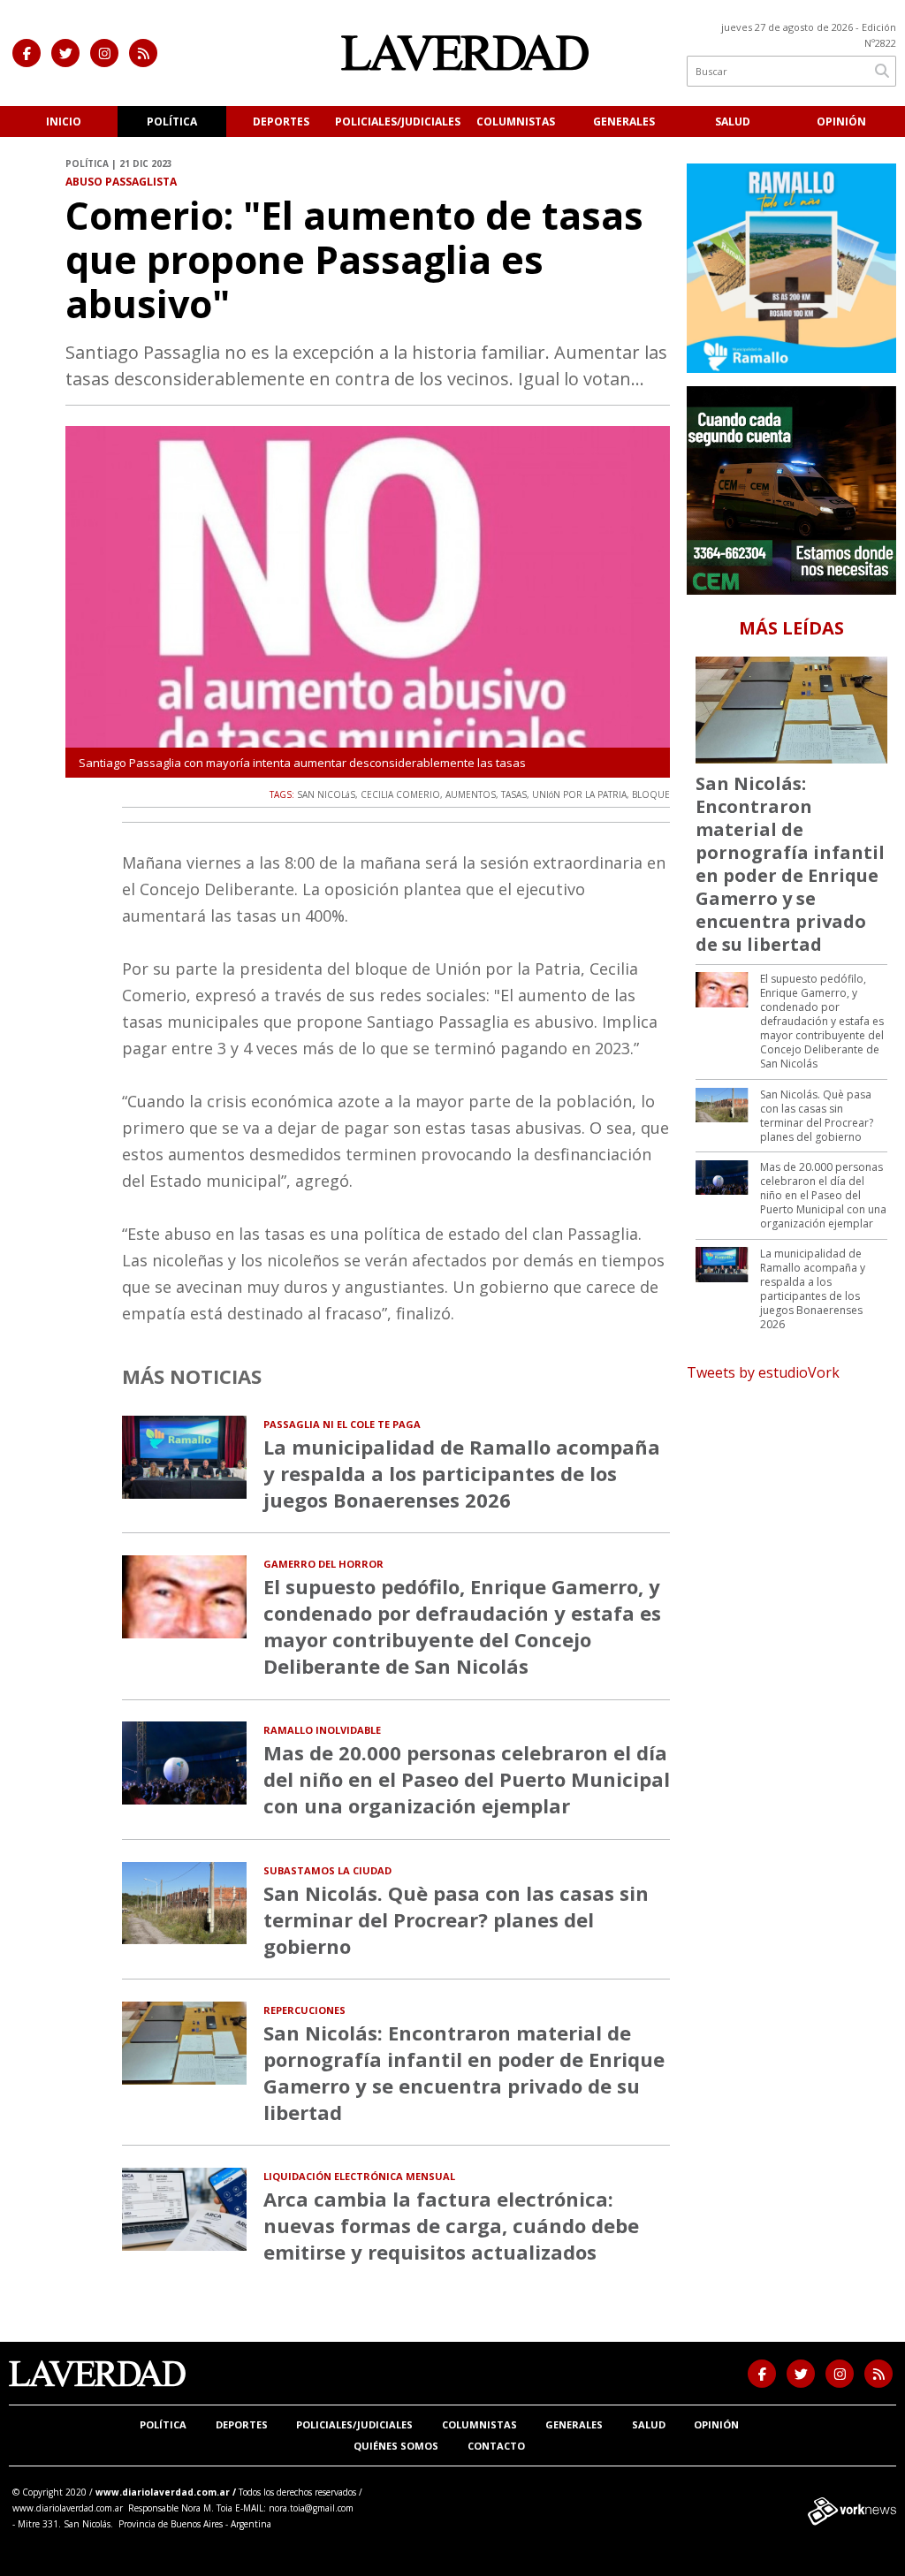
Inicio (64, 122)
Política (172, 122)
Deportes (281, 122)
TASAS (514, 794)
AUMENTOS (471, 794)
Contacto (496, 2446)
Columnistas (516, 122)
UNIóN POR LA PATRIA (579, 794)
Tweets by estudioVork (763, 1372)
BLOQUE (651, 794)
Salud (733, 122)
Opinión (841, 122)
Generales (624, 122)
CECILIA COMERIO (400, 794)
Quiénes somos (396, 2446)
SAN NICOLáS (326, 794)
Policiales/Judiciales (398, 122)
